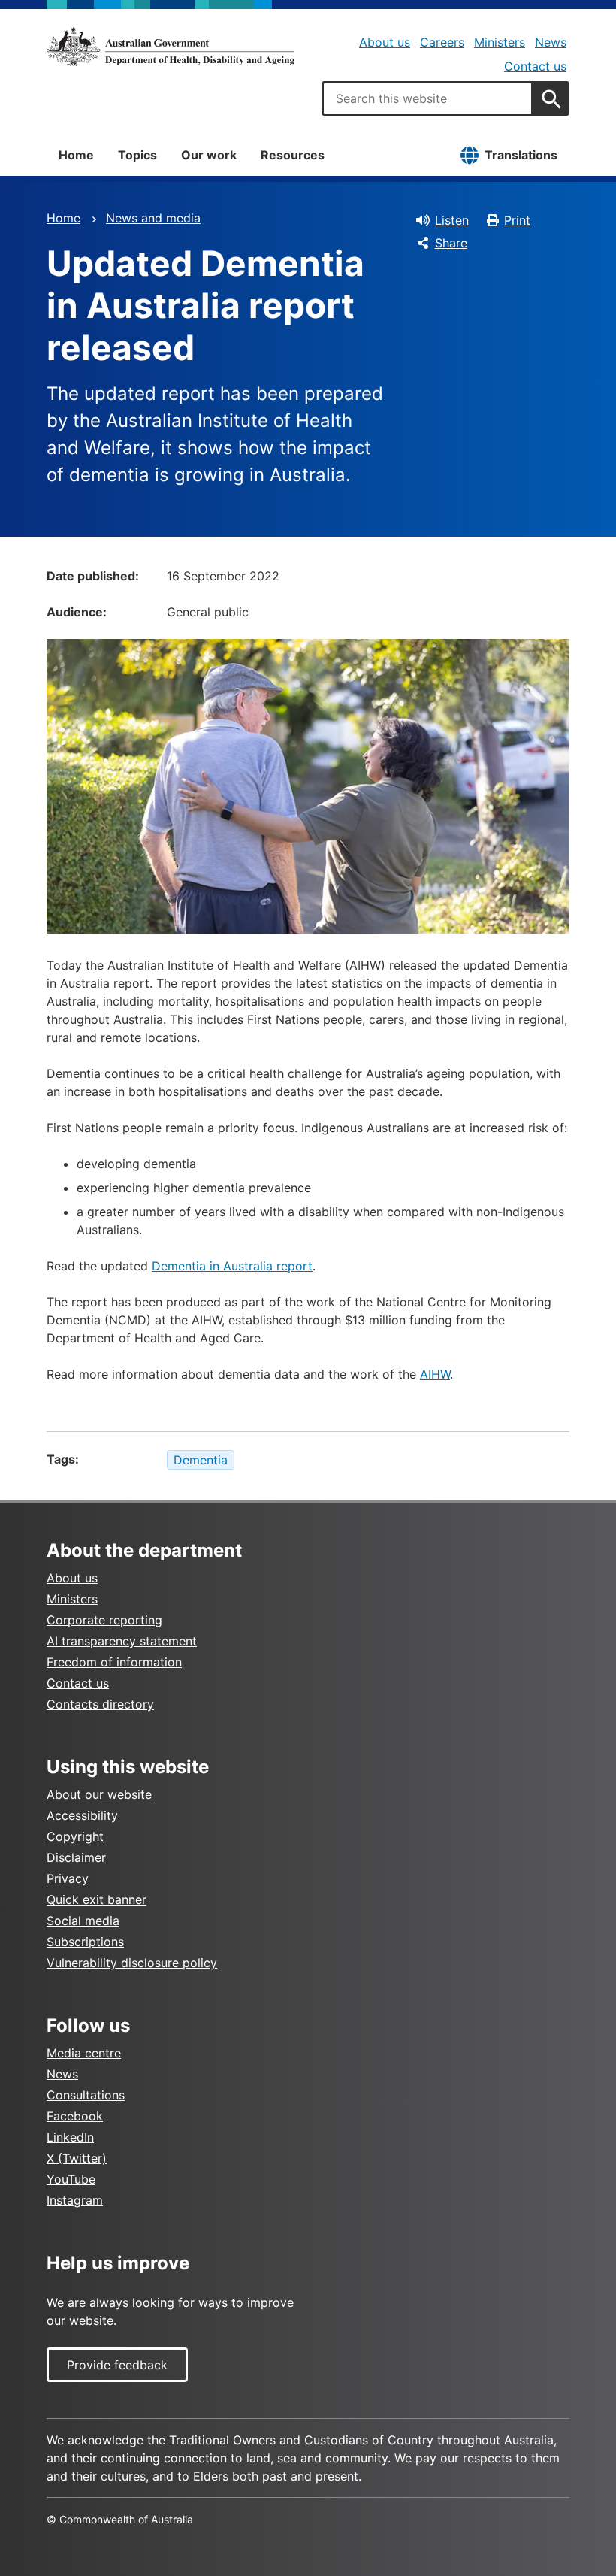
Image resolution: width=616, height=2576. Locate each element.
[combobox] (427, 98)
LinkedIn (70, 2137)
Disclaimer (76, 1857)
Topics (137, 155)
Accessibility (82, 1815)
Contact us (535, 66)
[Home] (171, 47)
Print (517, 220)
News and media (153, 218)
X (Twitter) (77, 2158)
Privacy (68, 1878)
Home (76, 155)
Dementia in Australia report (232, 1266)
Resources (293, 155)
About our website (99, 1794)
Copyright (75, 1836)
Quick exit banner (97, 1899)
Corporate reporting (104, 1620)
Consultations (86, 2095)
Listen (452, 220)
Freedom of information (114, 1662)
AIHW (435, 1374)
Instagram (75, 2200)
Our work (209, 155)
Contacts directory (100, 1704)
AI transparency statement (122, 1641)
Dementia (201, 1460)
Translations (521, 155)
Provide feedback (117, 2365)
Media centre (84, 2053)
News (551, 42)
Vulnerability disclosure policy (132, 1963)
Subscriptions (85, 1942)
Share (451, 243)
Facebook (75, 2116)
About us (385, 42)
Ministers (500, 42)
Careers (442, 42)
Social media (83, 1921)
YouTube (71, 2179)
